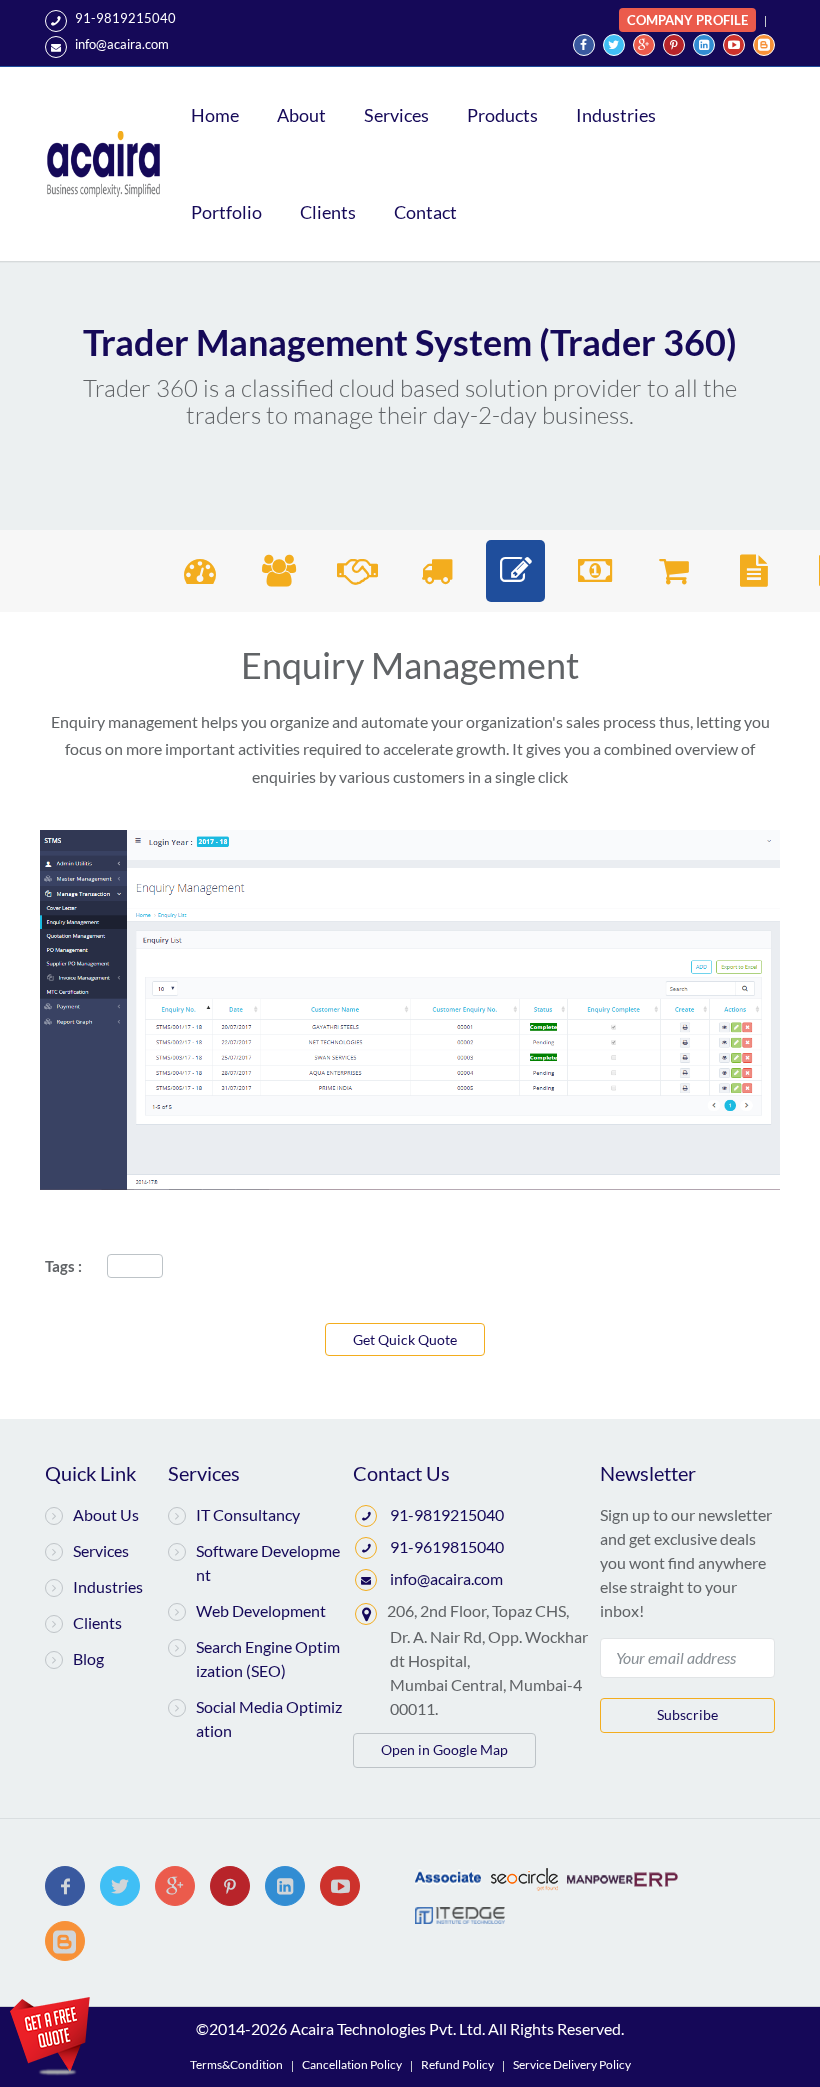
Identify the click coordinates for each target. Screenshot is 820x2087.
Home (215, 115)
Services (396, 115)
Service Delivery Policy (572, 2064)
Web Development (261, 1610)
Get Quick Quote (405, 1339)
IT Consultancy (248, 1514)
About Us (106, 1514)
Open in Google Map (444, 1749)
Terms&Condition (236, 2064)
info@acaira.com (122, 44)
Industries (616, 115)
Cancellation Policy (352, 2064)
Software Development (268, 1562)
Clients (328, 212)
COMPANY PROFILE (687, 20)
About (301, 115)
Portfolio (226, 212)
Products (502, 115)
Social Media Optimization (269, 1718)
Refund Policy (457, 2064)
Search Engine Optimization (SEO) (268, 1658)
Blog (88, 1658)
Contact (425, 212)
